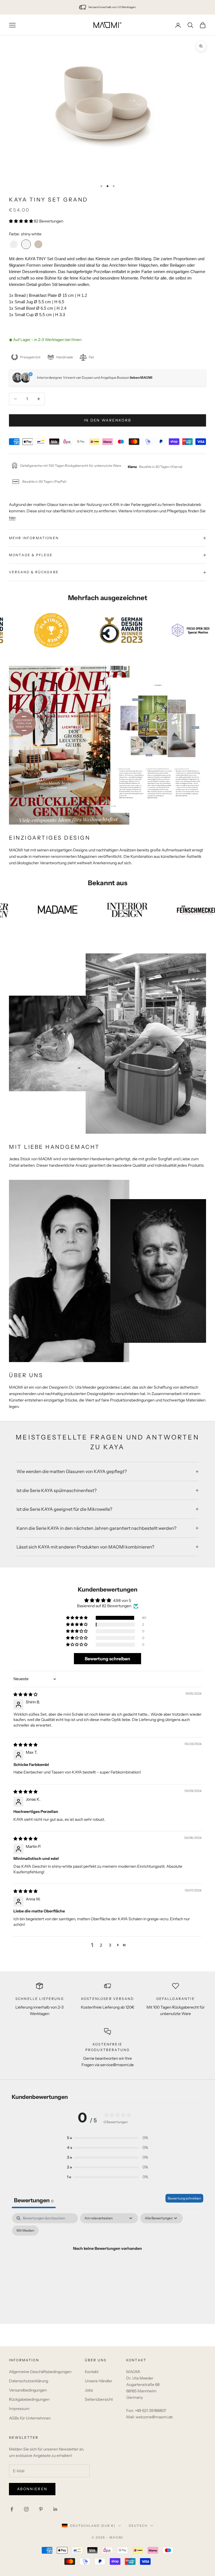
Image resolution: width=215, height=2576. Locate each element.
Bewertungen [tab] (34, 2201)
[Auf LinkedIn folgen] (55, 2509)
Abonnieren (32, 2489)
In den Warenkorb (107, 420)
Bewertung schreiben (184, 2199)
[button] (21, 221)
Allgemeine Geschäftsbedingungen (40, 2372)
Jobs (89, 2390)
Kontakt (92, 2372)
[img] (25, 1695)
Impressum (19, 2409)
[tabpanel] (107, 2262)
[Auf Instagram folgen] (26, 2509)
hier (12, 518)
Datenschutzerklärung (29, 2381)
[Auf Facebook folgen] (12, 2509)
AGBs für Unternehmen (30, 2418)
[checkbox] (25, 2231)
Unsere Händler (99, 2381)
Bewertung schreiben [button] (107, 1659)
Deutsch (138, 2526)
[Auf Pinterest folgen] (41, 2509)
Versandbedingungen (28, 2390)
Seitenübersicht (99, 2400)
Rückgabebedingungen (29, 2400)
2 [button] (101, 1945)
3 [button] (110, 1945)
